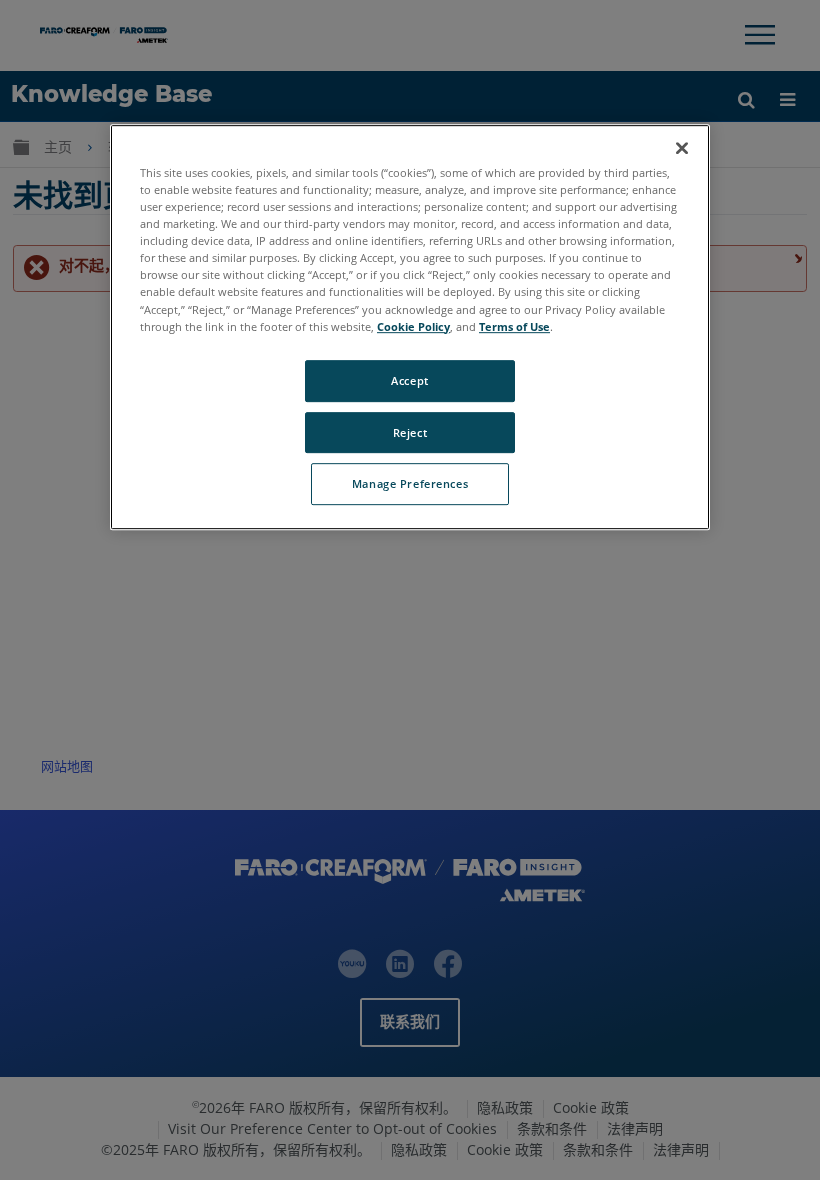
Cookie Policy (413, 326)
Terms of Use (514, 326)
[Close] (682, 148)
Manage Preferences (410, 484)
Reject (410, 432)
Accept (409, 380)
